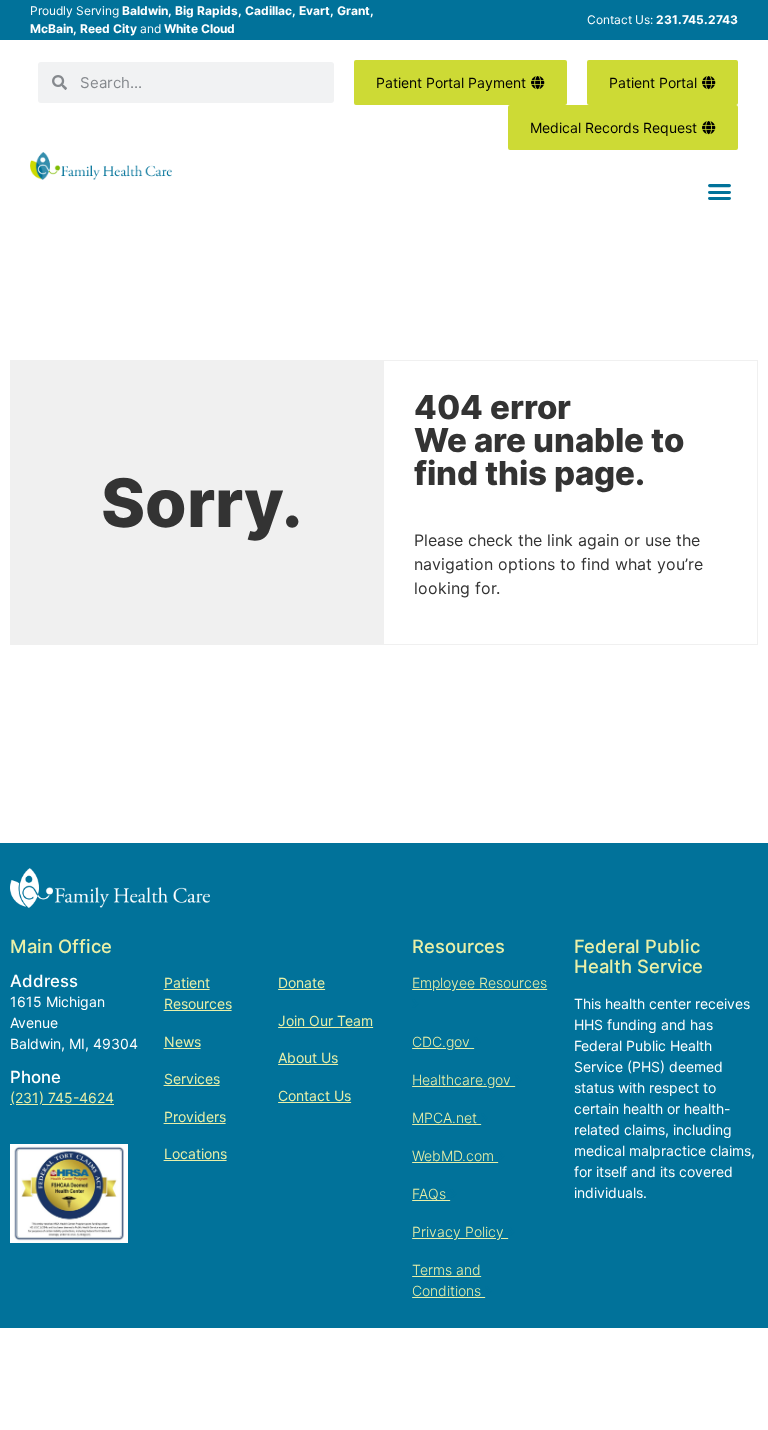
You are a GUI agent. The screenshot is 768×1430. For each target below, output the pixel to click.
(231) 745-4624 (62, 1097)
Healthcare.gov (463, 1079)
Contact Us (314, 1095)
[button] (719, 192)
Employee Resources (479, 982)
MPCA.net (446, 1117)
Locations (195, 1153)
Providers (195, 1116)
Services (192, 1078)
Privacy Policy (460, 1231)
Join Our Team (325, 1020)
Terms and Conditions (448, 1280)
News (182, 1041)
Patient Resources (198, 993)
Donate (301, 982)
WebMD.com (455, 1155)
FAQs (431, 1193)
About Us (308, 1057)
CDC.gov (443, 1041)
